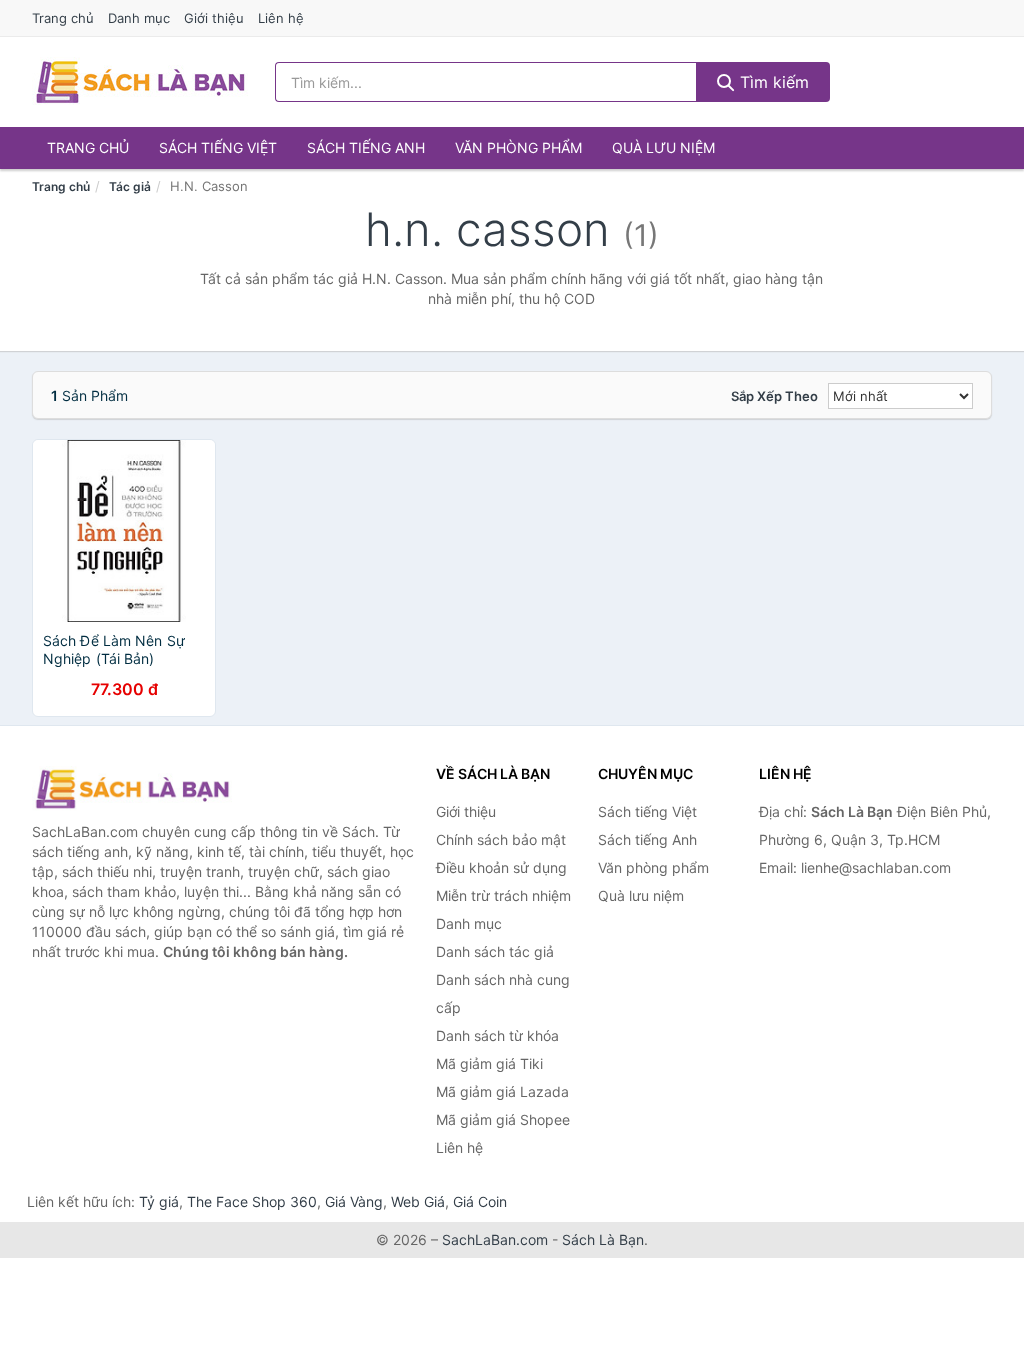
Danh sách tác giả (495, 951)
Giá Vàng (354, 1201)
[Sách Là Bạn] (132, 789)
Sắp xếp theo (774, 396)
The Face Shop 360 (252, 1201)
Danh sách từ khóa (497, 1035)
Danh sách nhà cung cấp (503, 993)
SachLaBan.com (495, 1239)
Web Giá (418, 1201)
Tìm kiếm (772, 82)
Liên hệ (281, 18)
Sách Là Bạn (603, 1239)
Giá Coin (480, 1201)
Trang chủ (63, 18)
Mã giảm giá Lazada (502, 1091)
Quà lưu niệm (663, 147)
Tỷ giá (159, 1201)
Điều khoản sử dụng (501, 867)
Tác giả (130, 186)
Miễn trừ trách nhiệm (503, 895)
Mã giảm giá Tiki (489, 1063)
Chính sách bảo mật (501, 839)
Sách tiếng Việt (218, 147)
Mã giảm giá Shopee (503, 1119)
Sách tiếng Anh (366, 147)
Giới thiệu (214, 18)
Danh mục (139, 18)
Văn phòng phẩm (518, 147)
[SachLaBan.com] (140, 82)
